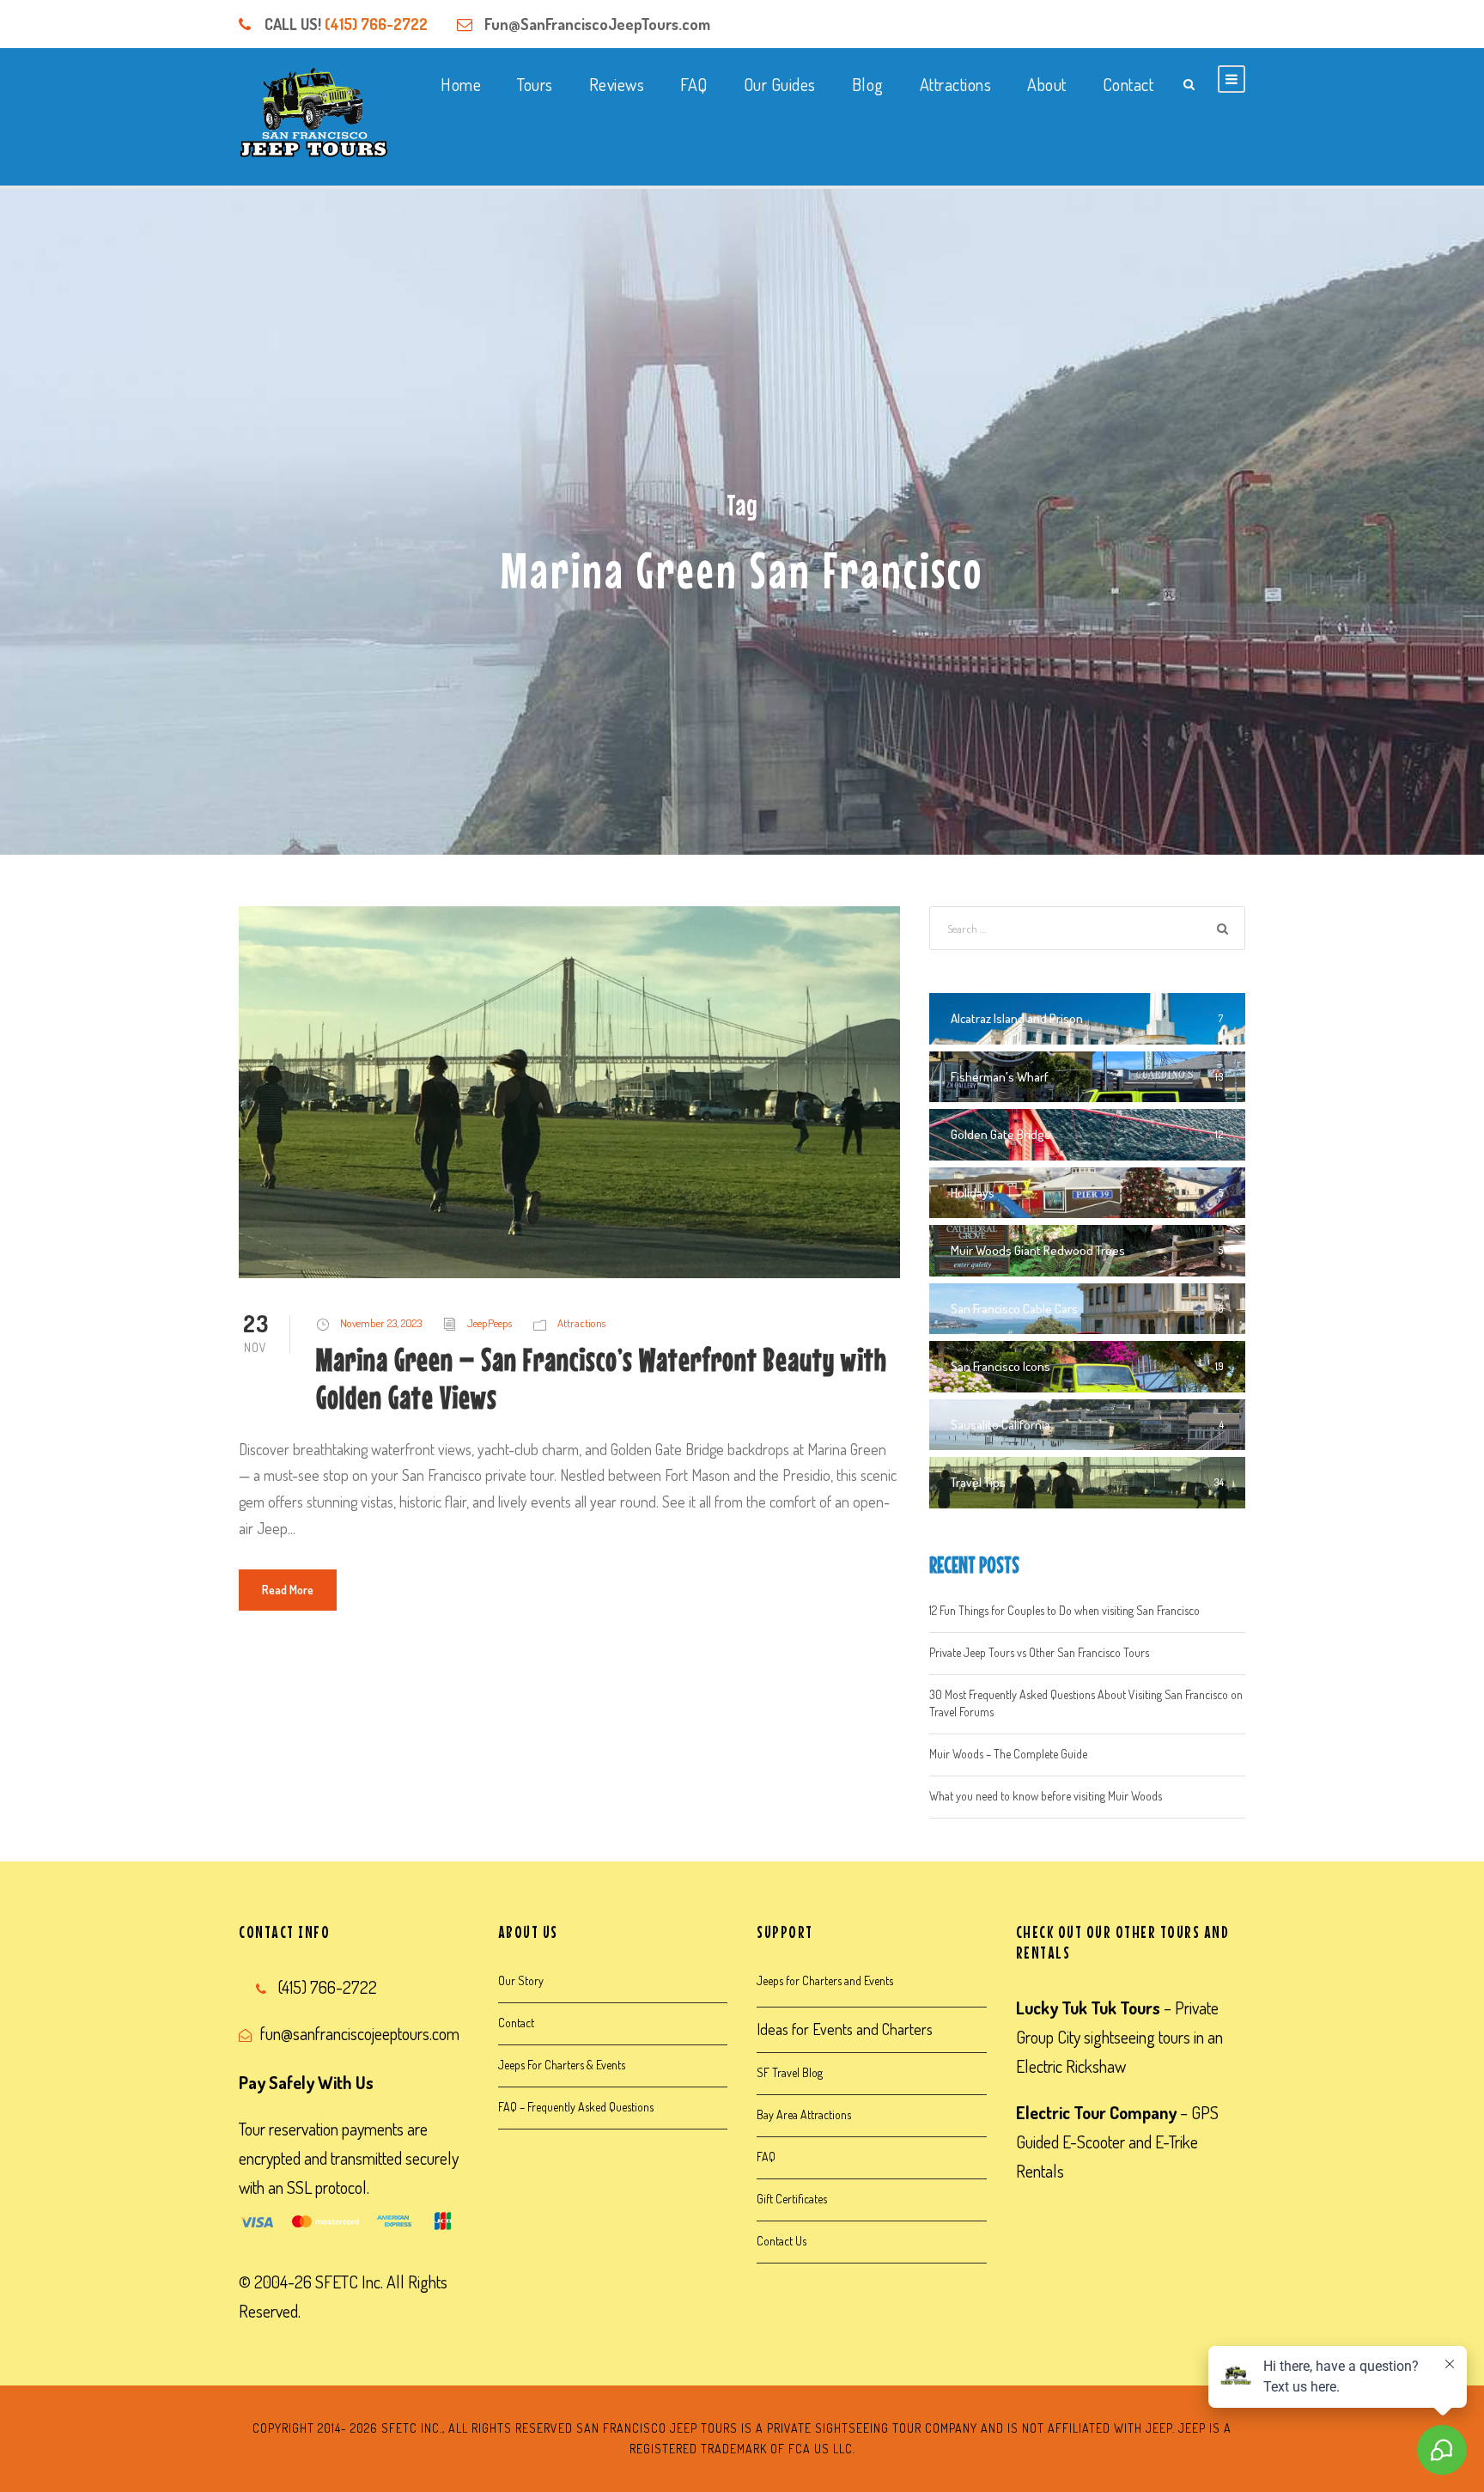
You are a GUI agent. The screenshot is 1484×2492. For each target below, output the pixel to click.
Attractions (956, 84)
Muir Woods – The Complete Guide (1008, 1754)
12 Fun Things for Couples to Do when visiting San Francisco (1064, 1610)
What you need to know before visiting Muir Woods (1046, 1796)
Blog (868, 84)
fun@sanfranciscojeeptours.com (360, 2033)
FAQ (694, 84)
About (1047, 84)
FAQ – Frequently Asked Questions (576, 2107)
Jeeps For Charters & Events (562, 2065)
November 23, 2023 (381, 1323)
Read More (288, 1590)
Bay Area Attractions (804, 2114)
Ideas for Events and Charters (845, 2029)
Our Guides (780, 84)
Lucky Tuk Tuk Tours (1088, 2008)
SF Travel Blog (790, 2072)
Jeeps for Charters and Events (825, 1980)
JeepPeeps (490, 1323)
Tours (535, 84)
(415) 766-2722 (376, 24)
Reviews (617, 84)
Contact (1128, 84)
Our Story (521, 1980)
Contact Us (782, 2241)
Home (461, 84)
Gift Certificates (792, 2199)
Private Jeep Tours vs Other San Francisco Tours (1039, 1652)
